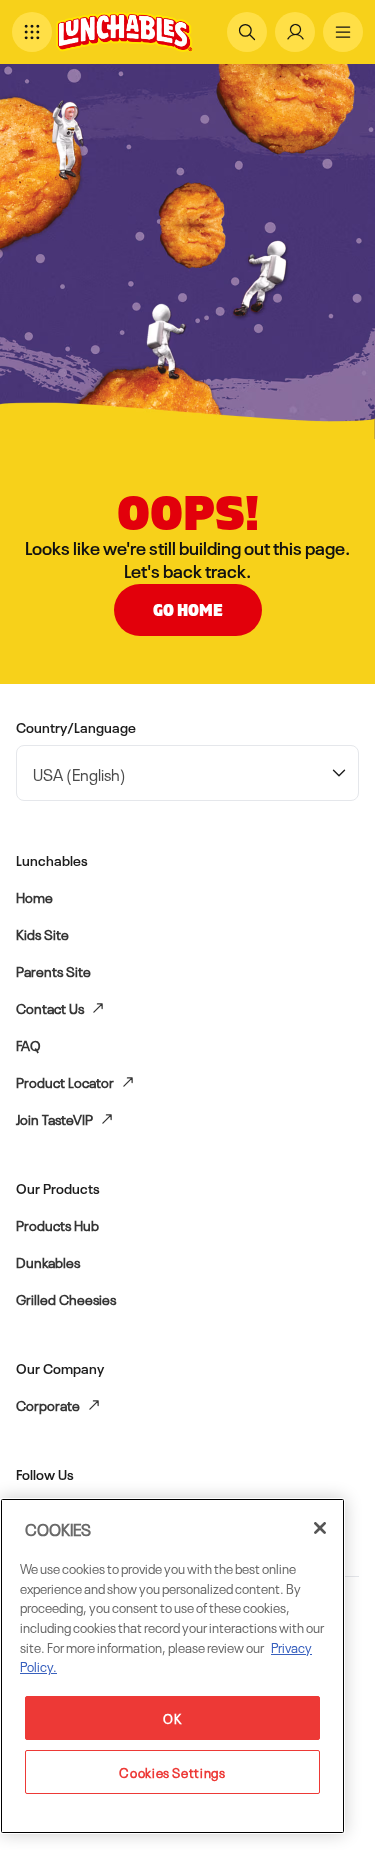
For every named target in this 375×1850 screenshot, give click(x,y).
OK (172, 1717)
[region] (172, 1666)
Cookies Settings (172, 1771)
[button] (32, 32)
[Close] (320, 1528)
